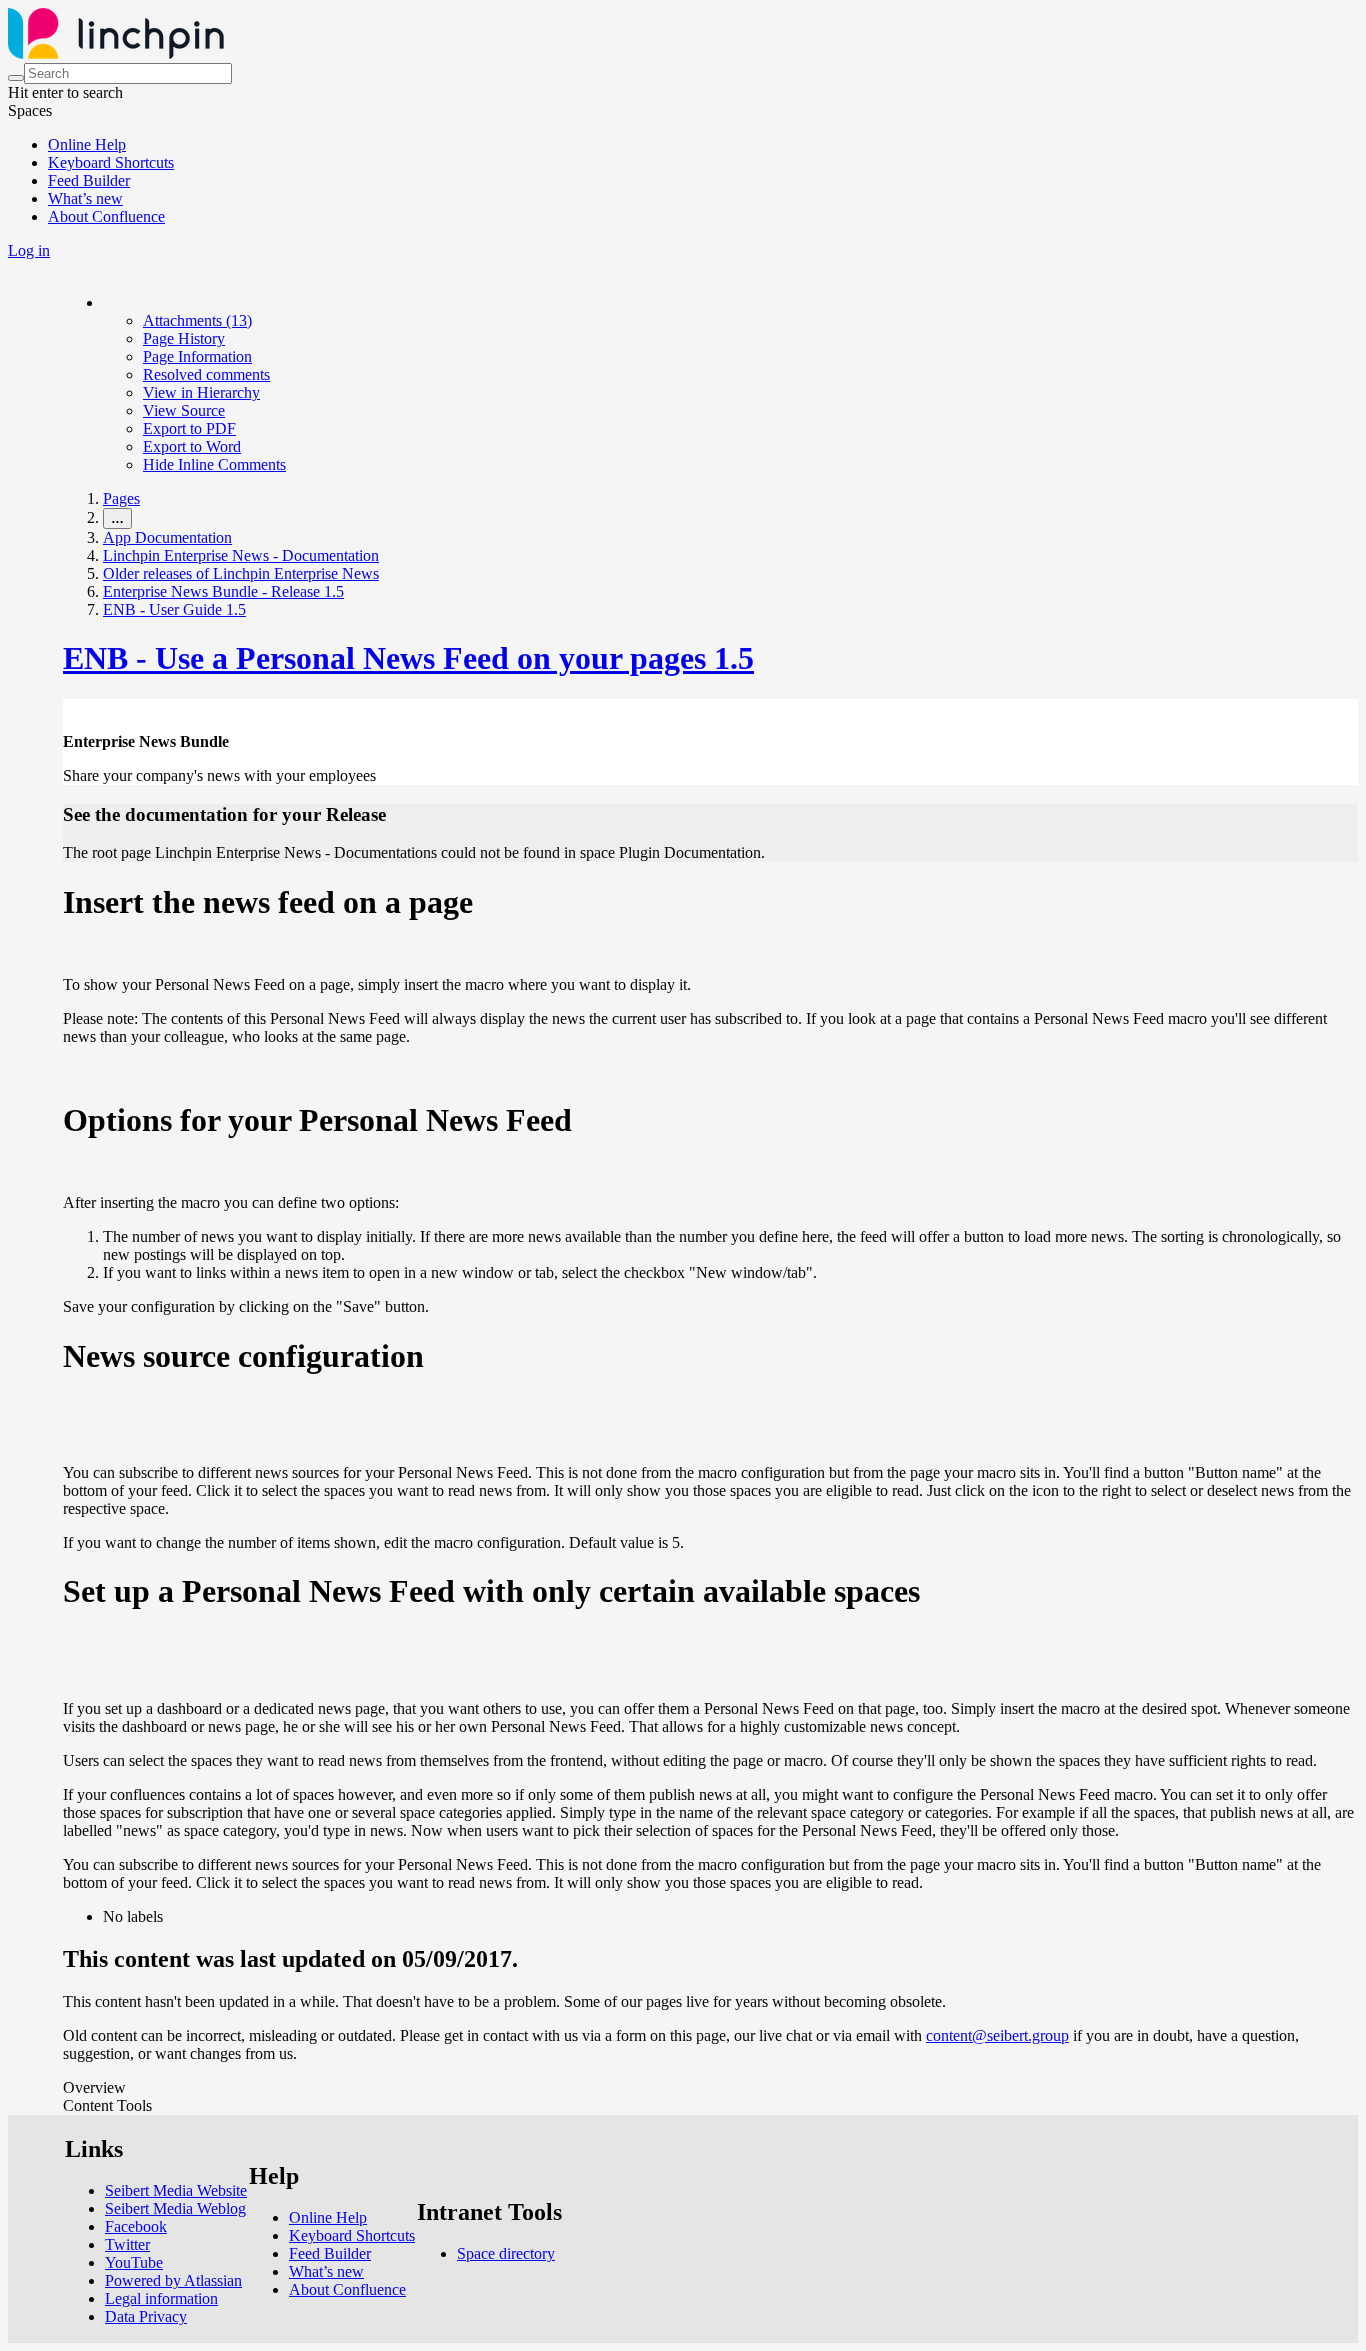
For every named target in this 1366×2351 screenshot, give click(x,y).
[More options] (104, 302)
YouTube (134, 2262)
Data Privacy (146, 2316)
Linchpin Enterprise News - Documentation (241, 555)
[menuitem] (197, 320)
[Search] (16, 78)
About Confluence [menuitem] (106, 216)
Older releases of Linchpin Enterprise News (241, 573)
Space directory (506, 2253)
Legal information (161, 2298)
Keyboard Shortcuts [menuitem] (111, 162)
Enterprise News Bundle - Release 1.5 (223, 591)
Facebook (136, 2226)
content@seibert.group (997, 2035)
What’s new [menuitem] (85, 198)
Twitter (127, 2244)
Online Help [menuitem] (87, 144)
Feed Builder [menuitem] (89, 180)
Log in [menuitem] (29, 250)
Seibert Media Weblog (175, 2208)
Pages (121, 498)
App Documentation (167, 537)
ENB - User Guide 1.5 (174, 609)
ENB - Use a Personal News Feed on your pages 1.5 (408, 658)
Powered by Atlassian (173, 2280)
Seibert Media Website (176, 2190)
